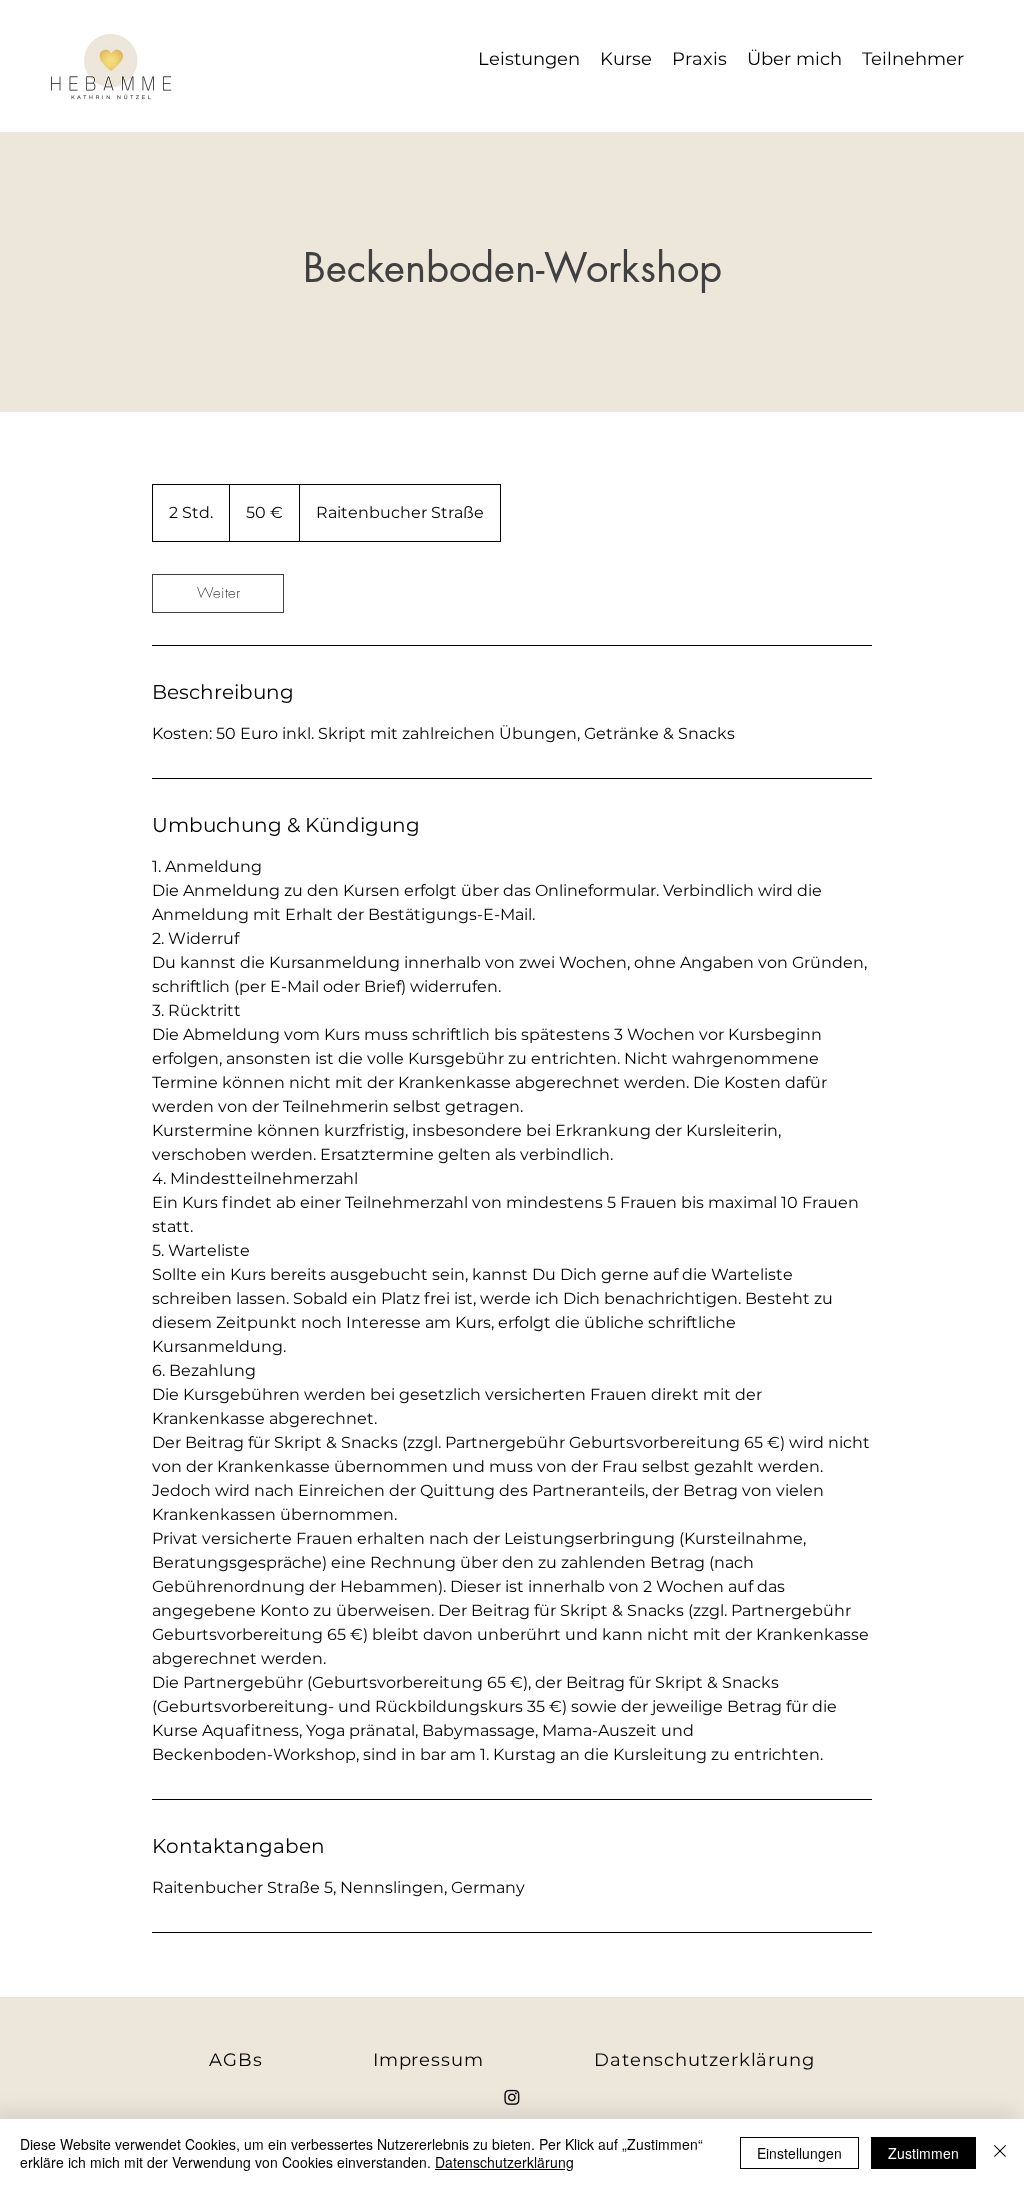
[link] (218, 593)
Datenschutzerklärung (504, 2162)
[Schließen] (1000, 2153)
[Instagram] (512, 2097)
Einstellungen (799, 2153)
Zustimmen (923, 2153)
